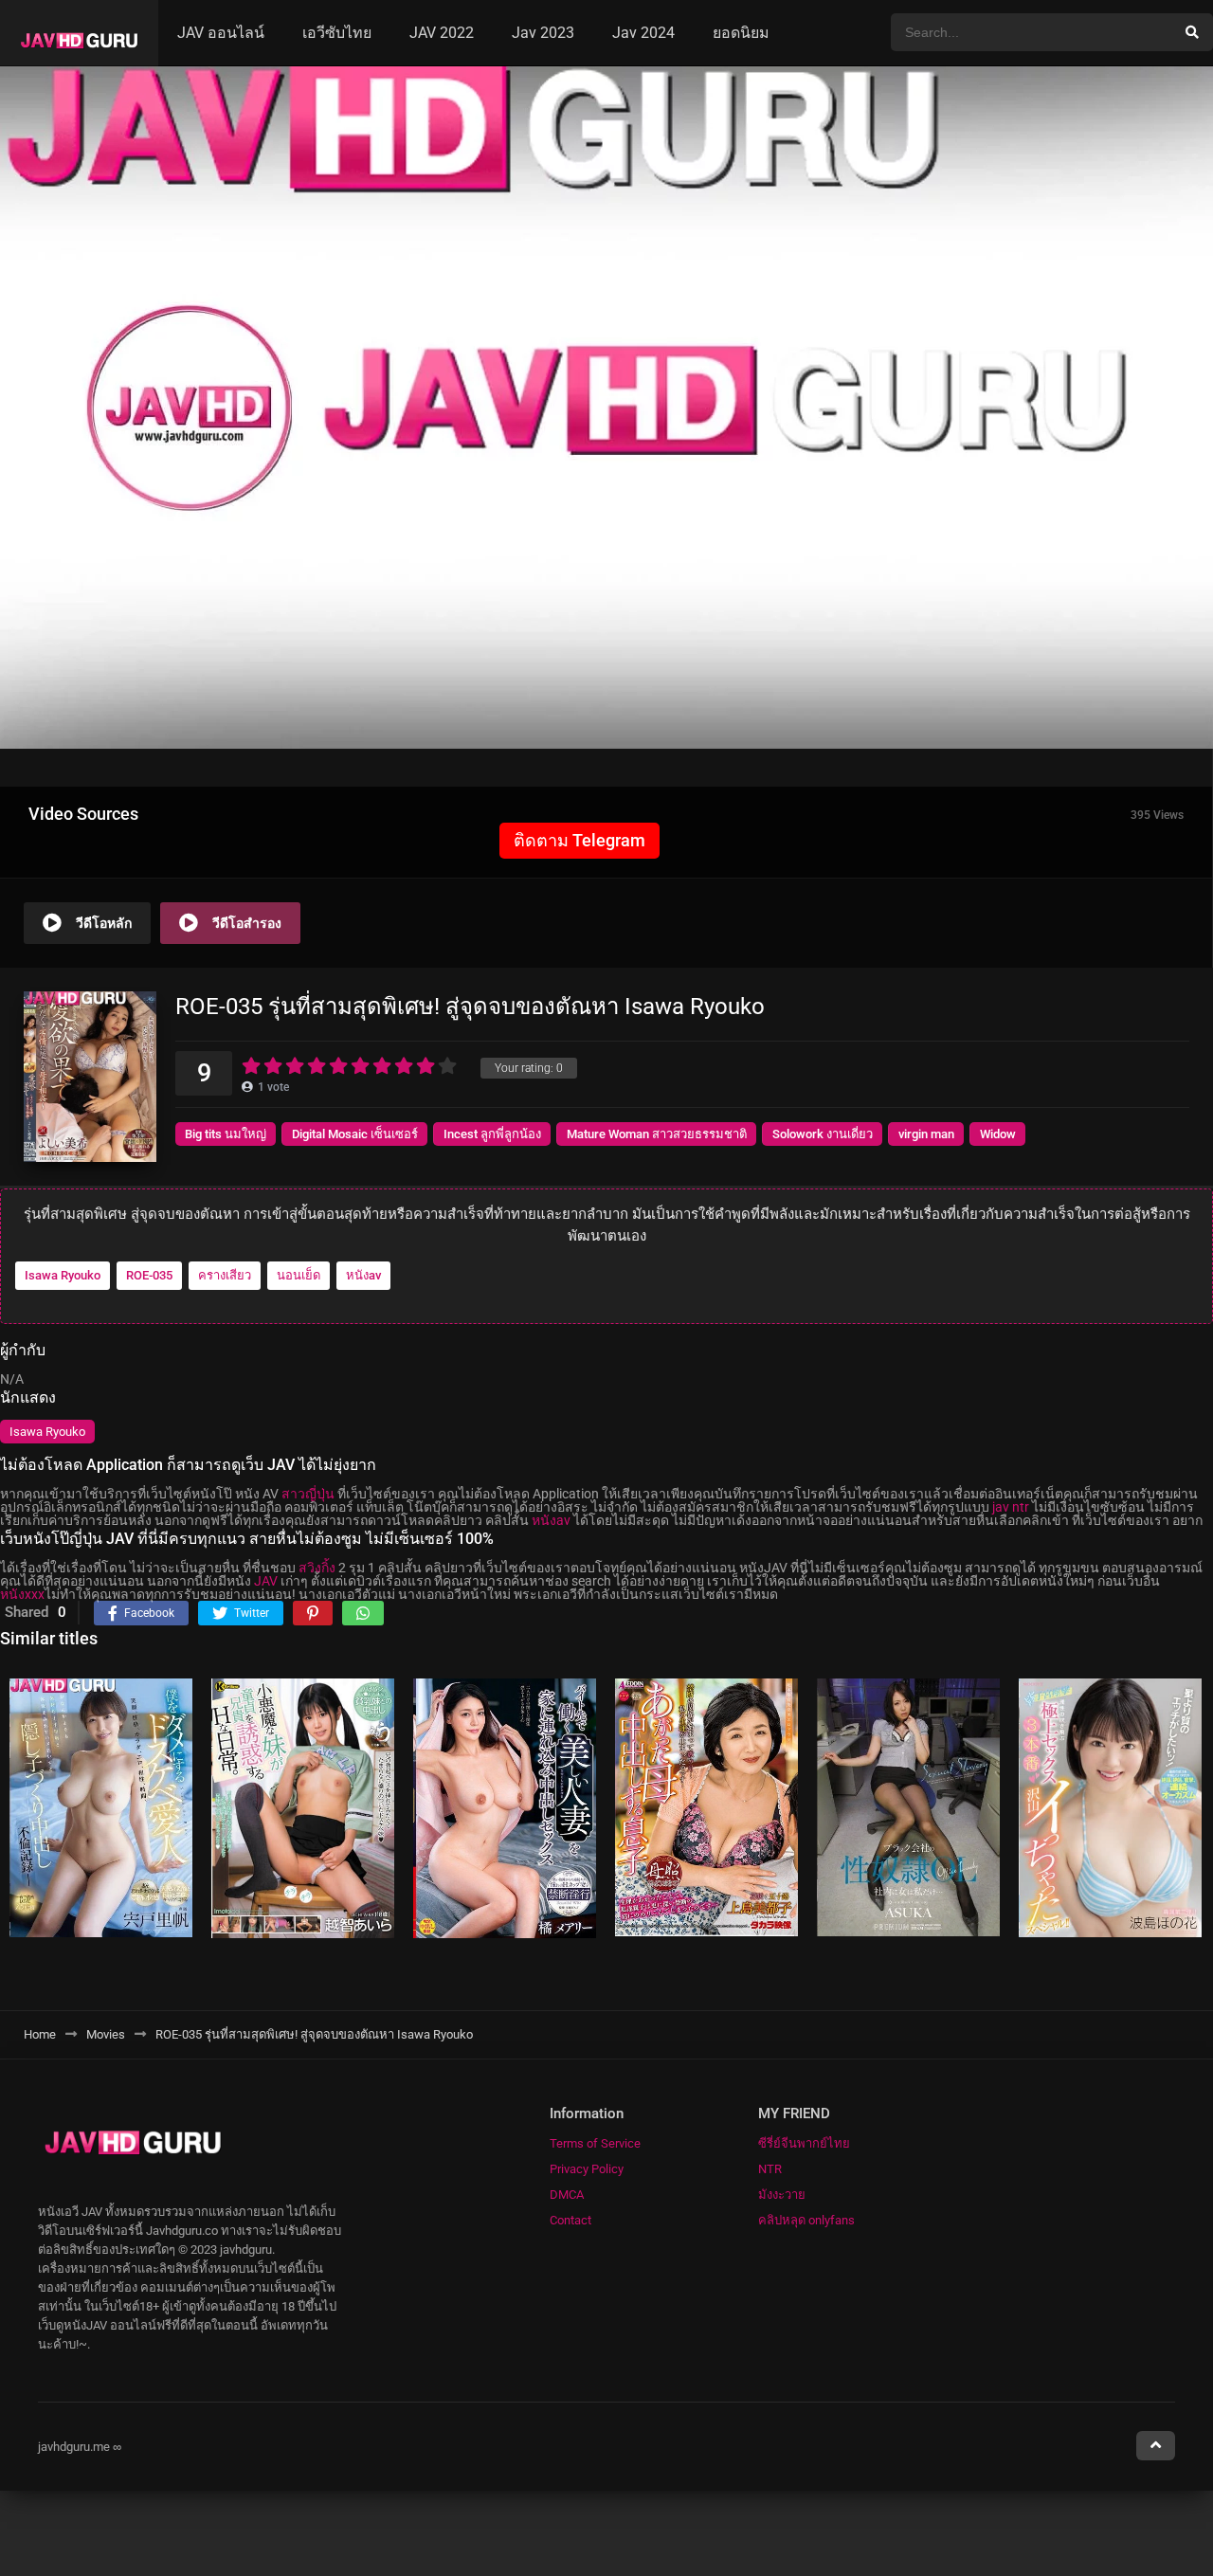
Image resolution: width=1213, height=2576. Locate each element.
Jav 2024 (643, 33)
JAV (266, 1581)
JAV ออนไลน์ (221, 33)
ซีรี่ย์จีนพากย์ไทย (804, 2143)
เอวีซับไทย (337, 33)
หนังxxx (22, 1594)
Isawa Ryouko (63, 1275)
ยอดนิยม (741, 33)
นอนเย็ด (299, 1275)
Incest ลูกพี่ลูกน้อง (492, 1134)
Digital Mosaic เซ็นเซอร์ (355, 1134)
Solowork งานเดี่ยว (823, 1134)
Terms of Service (595, 2143)
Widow (998, 1134)
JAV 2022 (442, 33)
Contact (570, 2220)
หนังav (363, 1275)
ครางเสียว (225, 1275)
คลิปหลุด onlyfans (806, 2220)
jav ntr (1011, 1507)
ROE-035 (149, 1275)
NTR (770, 2169)
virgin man (926, 1134)
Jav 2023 (543, 33)
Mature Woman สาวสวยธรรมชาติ (657, 1134)
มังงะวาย (782, 2195)
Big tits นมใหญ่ (226, 1134)
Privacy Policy (587, 2169)
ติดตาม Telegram (579, 840)
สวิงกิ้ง (317, 1568)
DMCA (567, 2195)
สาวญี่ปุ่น (308, 1494)
